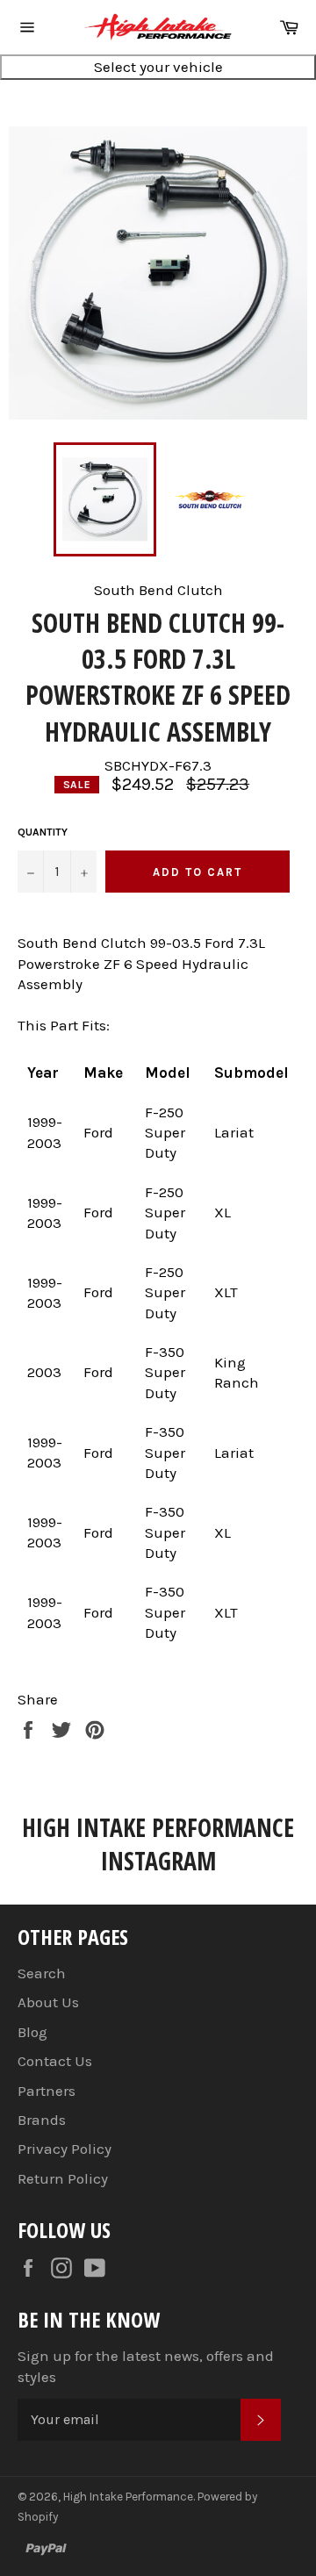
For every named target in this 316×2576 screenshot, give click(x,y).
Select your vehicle (158, 67)
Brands (42, 2120)
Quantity (43, 832)
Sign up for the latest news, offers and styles (146, 2366)
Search (42, 1973)
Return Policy (63, 2178)
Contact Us (55, 2061)
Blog (32, 2032)
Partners (47, 2091)
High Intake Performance (128, 2497)
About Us (48, 2002)
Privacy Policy (65, 2149)
